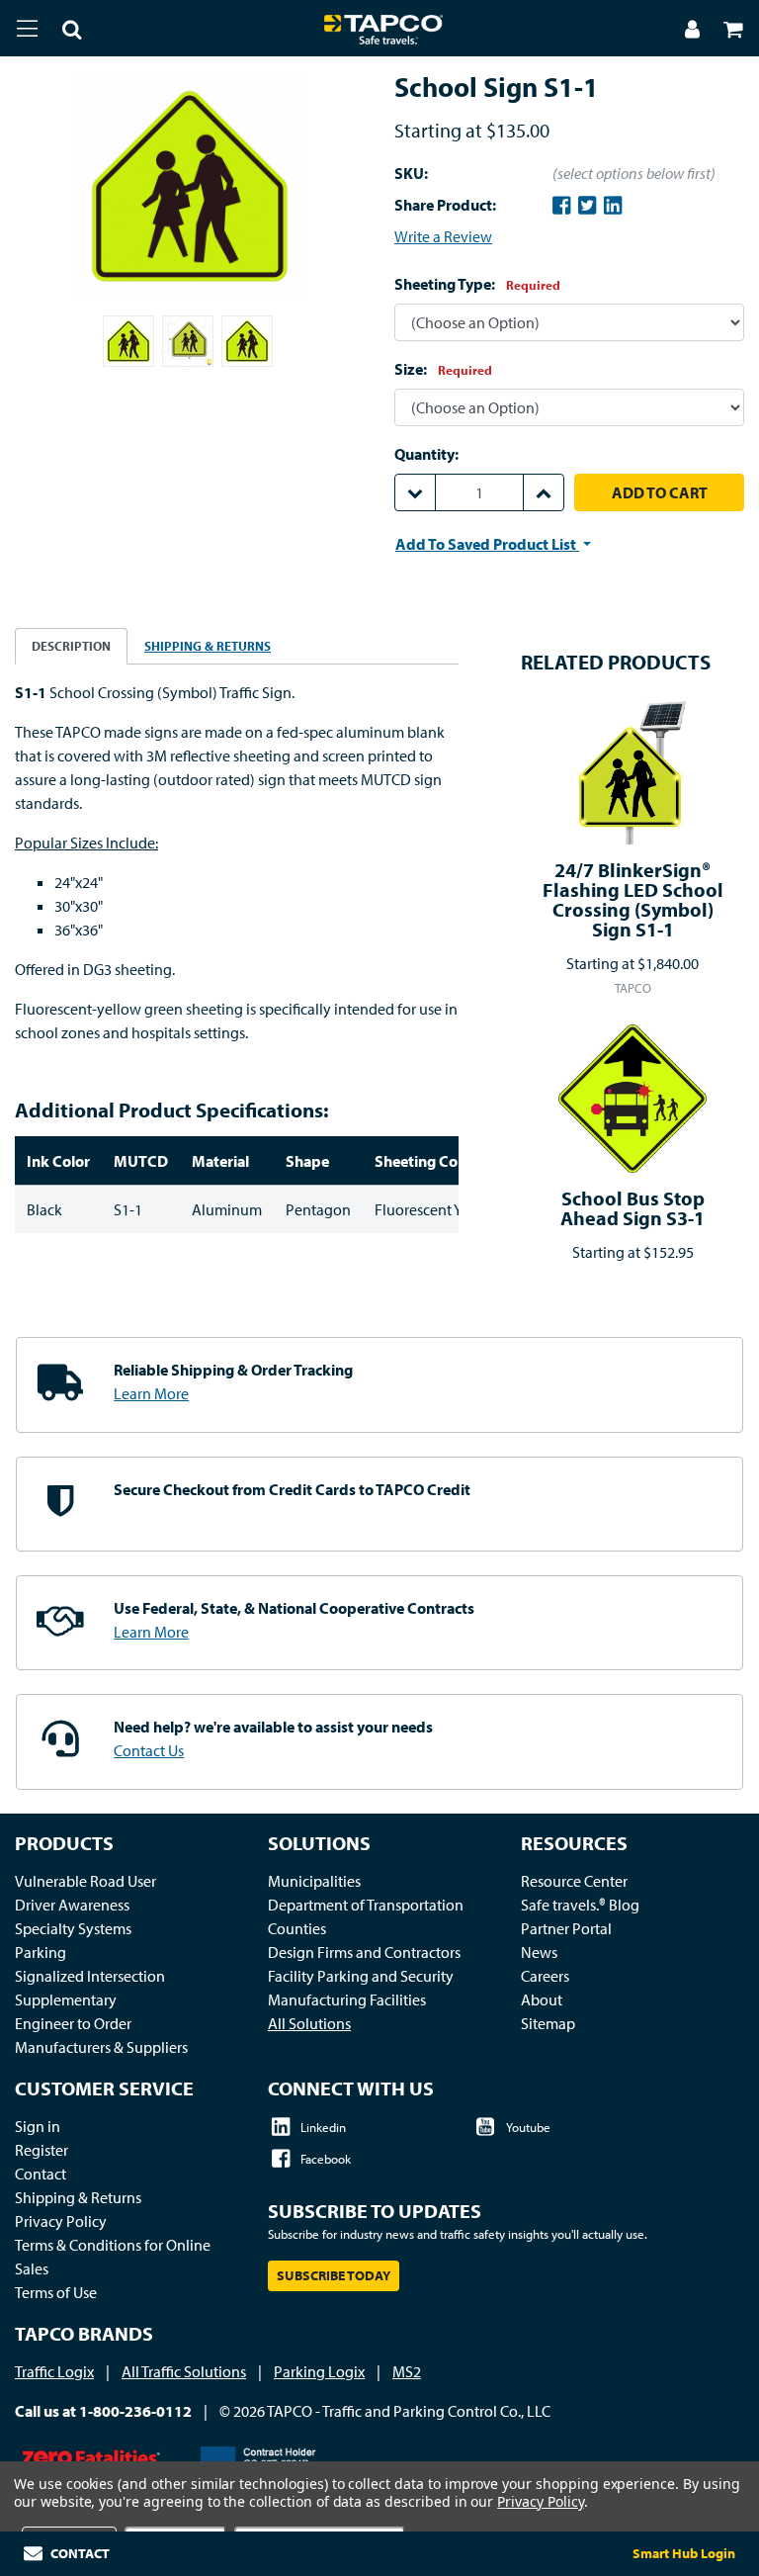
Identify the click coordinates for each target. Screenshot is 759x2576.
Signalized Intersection (90, 1976)
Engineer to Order (73, 2023)
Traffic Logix (54, 2371)
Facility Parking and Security (361, 1976)
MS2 (407, 2371)
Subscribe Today (334, 2275)
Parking (41, 1952)
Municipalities (314, 1881)
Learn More (151, 1393)
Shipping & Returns (78, 2197)
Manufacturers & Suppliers (101, 2047)
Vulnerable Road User (85, 1881)
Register (42, 2150)
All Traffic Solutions (184, 2371)
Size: (443, 369)
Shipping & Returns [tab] (208, 646)
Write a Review (443, 236)
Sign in (38, 2126)
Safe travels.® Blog (580, 1905)
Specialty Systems (73, 1928)
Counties (297, 1928)
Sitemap (548, 2023)
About (542, 1999)
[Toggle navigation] (27, 28)
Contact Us (149, 1750)
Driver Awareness (72, 1905)
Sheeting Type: (477, 284)
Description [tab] (71, 646)
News (539, 1952)
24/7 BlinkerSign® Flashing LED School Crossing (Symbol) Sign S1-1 (633, 899)
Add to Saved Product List (487, 544)
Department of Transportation (366, 1905)
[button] (60, 32)
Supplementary (66, 1999)
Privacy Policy (61, 2221)
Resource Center (574, 1881)
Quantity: (426, 454)
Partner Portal (566, 1928)
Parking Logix (319, 2371)
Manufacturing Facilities (347, 1999)
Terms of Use (56, 2292)
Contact (41, 2174)
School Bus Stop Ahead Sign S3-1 (632, 1208)
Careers (545, 1976)
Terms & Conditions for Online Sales (113, 2257)
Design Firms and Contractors (364, 1952)
